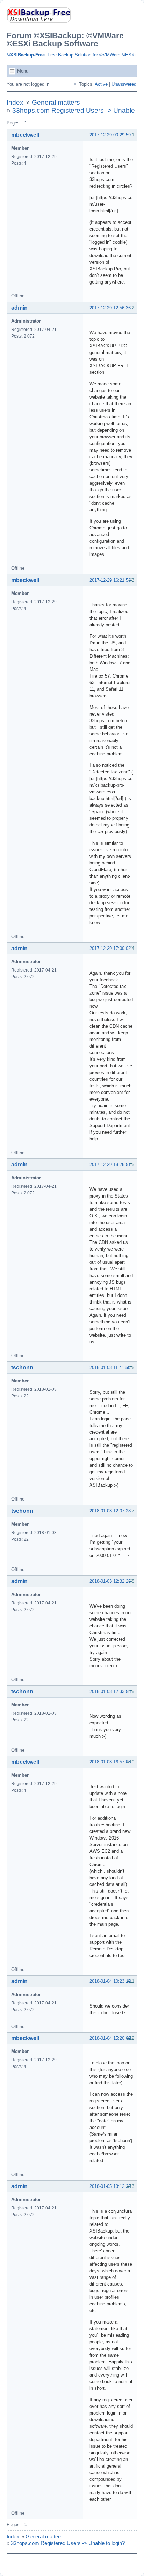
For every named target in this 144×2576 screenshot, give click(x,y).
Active (101, 84)
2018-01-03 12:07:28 (110, 1511)
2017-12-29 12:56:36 (110, 308)
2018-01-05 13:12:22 (110, 2186)
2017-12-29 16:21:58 (110, 580)
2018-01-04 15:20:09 (110, 2038)
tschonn (22, 1368)
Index (15, 102)
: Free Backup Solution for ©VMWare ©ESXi (71, 55)
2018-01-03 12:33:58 (110, 1691)
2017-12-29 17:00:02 (110, 948)
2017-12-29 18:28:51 (110, 1165)
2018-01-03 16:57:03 (110, 1762)
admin (19, 308)
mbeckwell (25, 135)
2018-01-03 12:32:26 (110, 1581)
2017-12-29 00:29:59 (110, 135)
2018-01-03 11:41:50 (110, 1368)
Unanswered (124, 84)
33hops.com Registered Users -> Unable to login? (68, 2543)
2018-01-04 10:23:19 (110, 1981)
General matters (56, 102)
